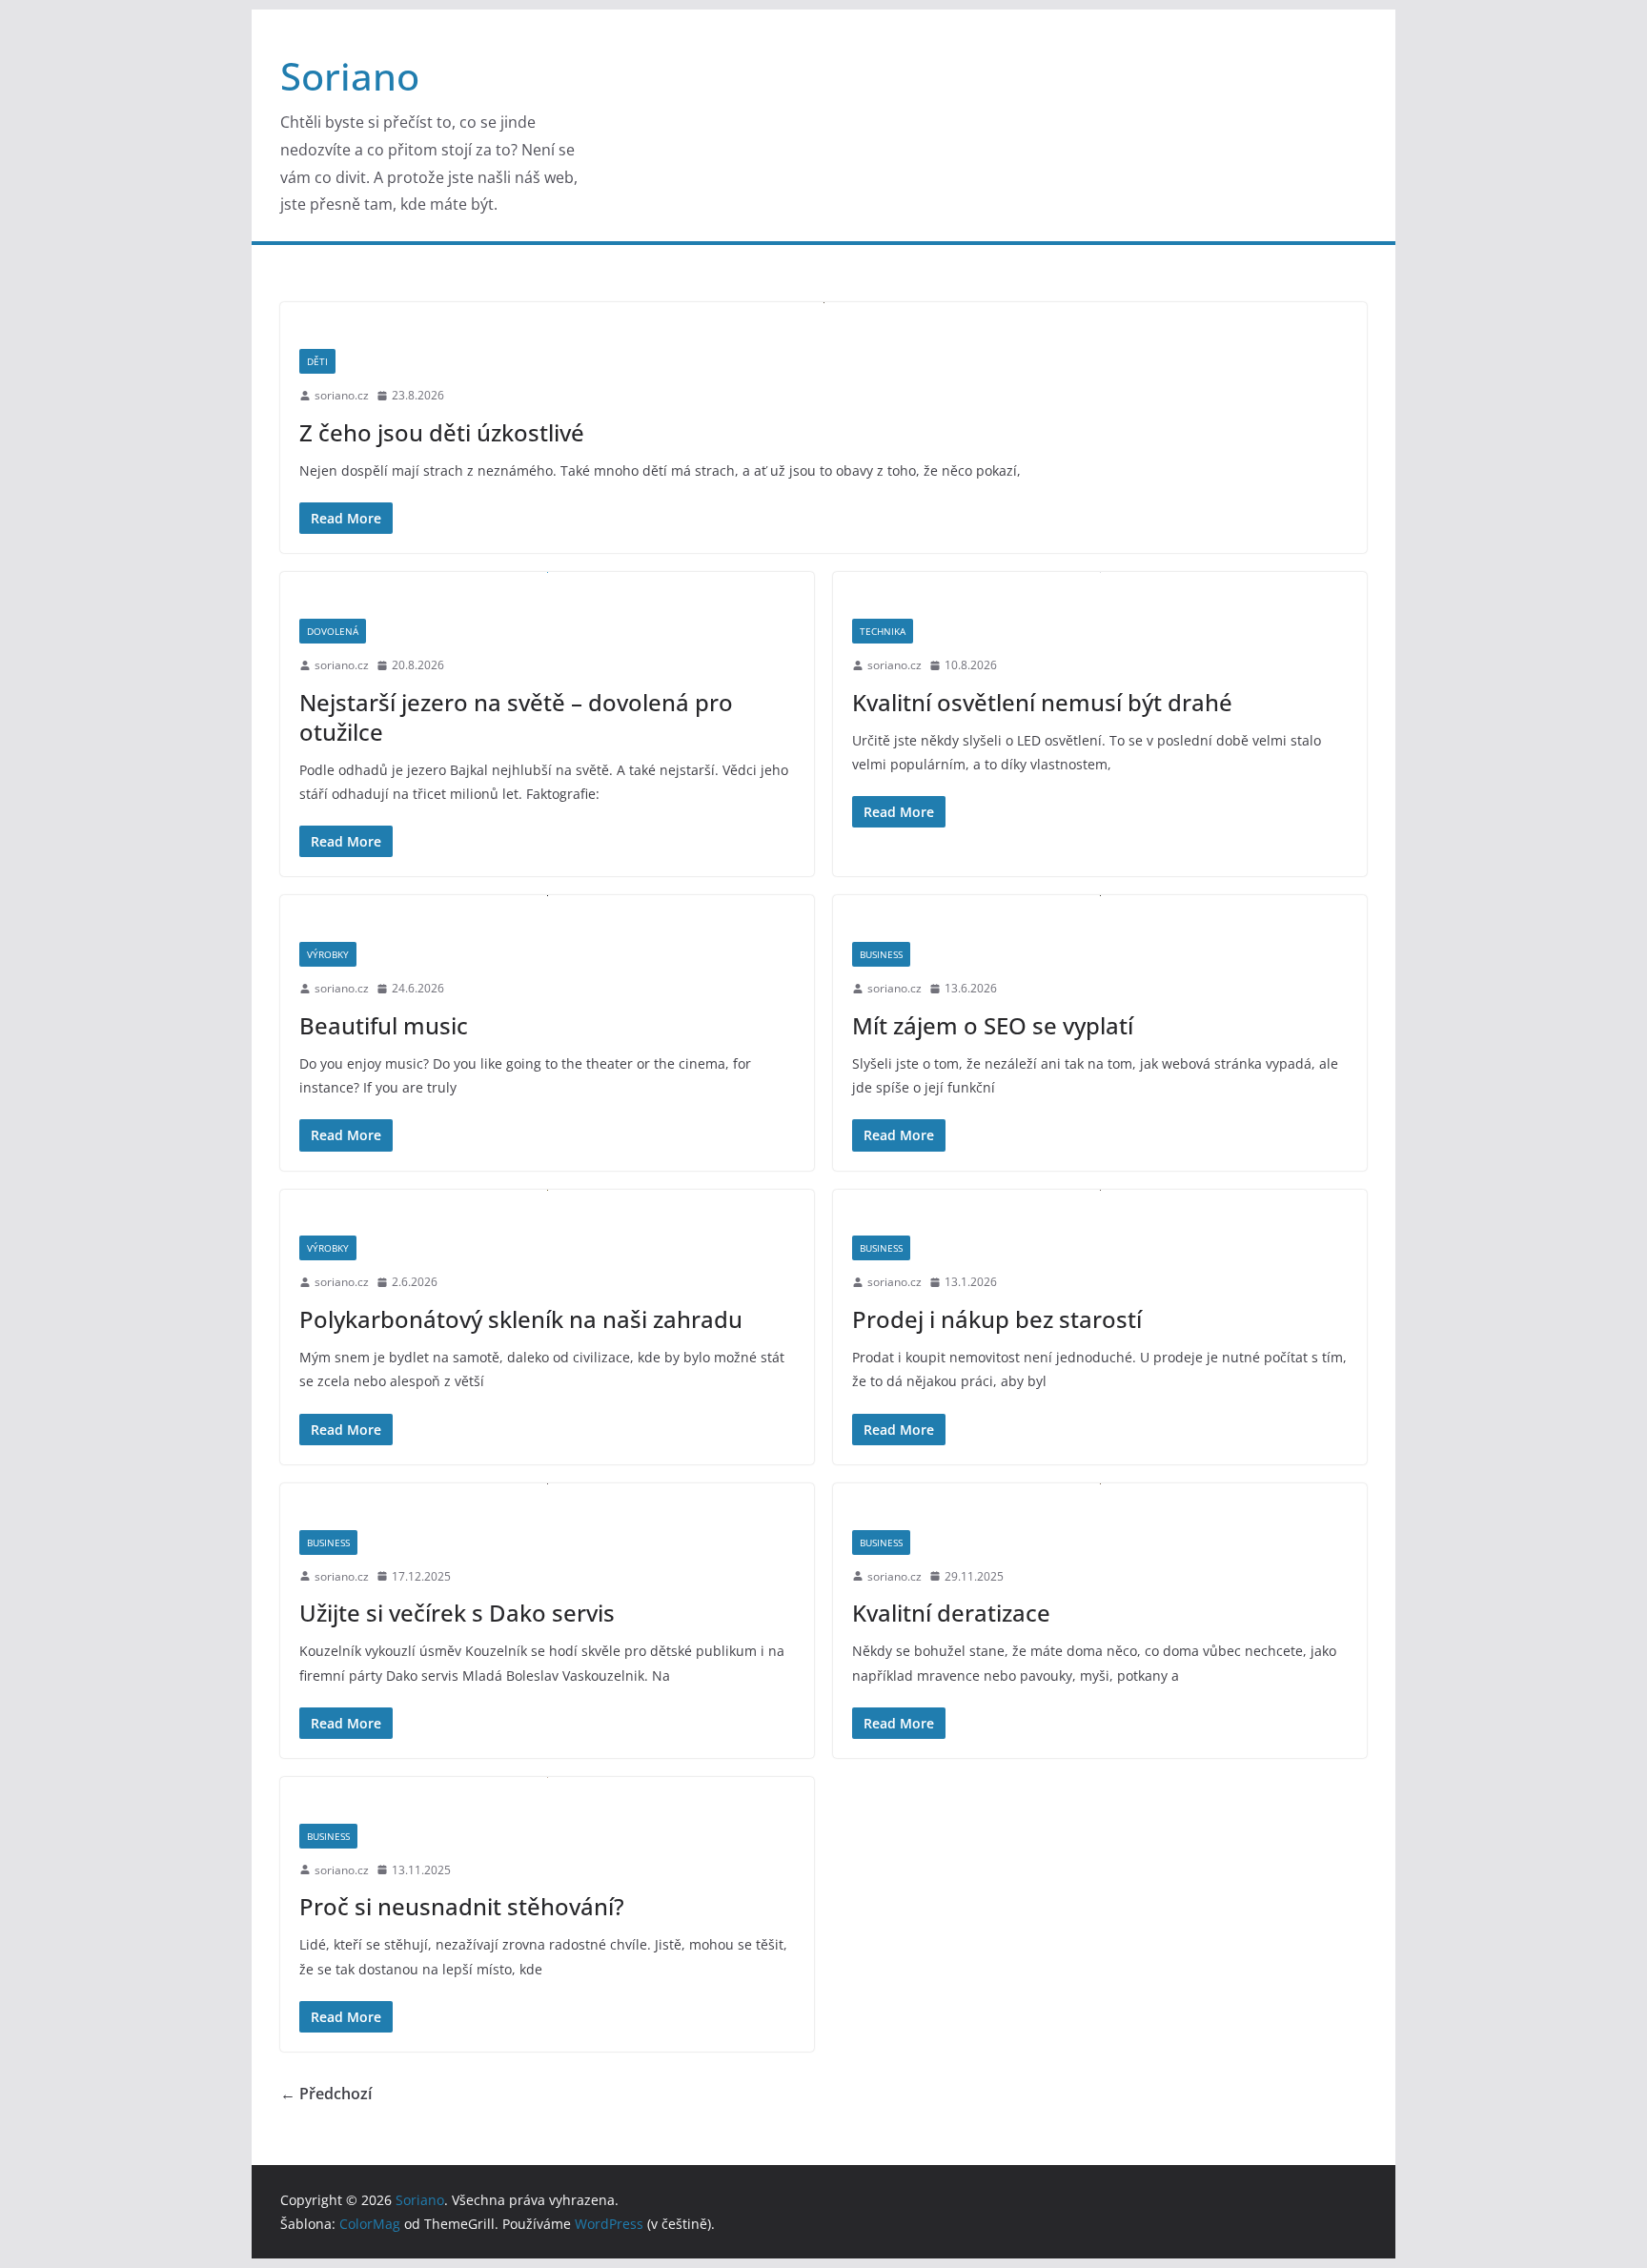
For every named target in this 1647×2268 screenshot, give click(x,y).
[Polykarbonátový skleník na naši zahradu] (547, 1204)
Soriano (350, 76)
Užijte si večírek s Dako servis (457, 1613)
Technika (883, 631)
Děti (317, 361)
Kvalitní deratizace (951, 1613)
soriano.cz (342, 395)
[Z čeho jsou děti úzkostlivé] (823, 316)
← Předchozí (326, 2094)
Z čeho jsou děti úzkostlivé (442, 432)
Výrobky (328, 954)
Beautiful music (384, 1025)
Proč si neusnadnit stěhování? (462, 1906)
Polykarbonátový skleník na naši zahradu (521, 1319)
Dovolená (333, 631)
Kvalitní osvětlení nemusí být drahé (1042, 702)
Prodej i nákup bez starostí (997, 1319)
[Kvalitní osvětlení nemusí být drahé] (1100, 586)
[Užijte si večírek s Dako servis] (547, 1497)
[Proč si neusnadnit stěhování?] (547, 1791)
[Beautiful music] (547, 909)
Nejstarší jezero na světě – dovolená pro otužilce (516, 717)
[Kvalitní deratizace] (1100, 1497)
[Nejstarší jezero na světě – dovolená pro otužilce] (547, 586)
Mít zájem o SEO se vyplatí (993, 1025)
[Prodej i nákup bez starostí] (1100, 1204)
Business (881, 954)
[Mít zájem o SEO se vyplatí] (1100, 909)
